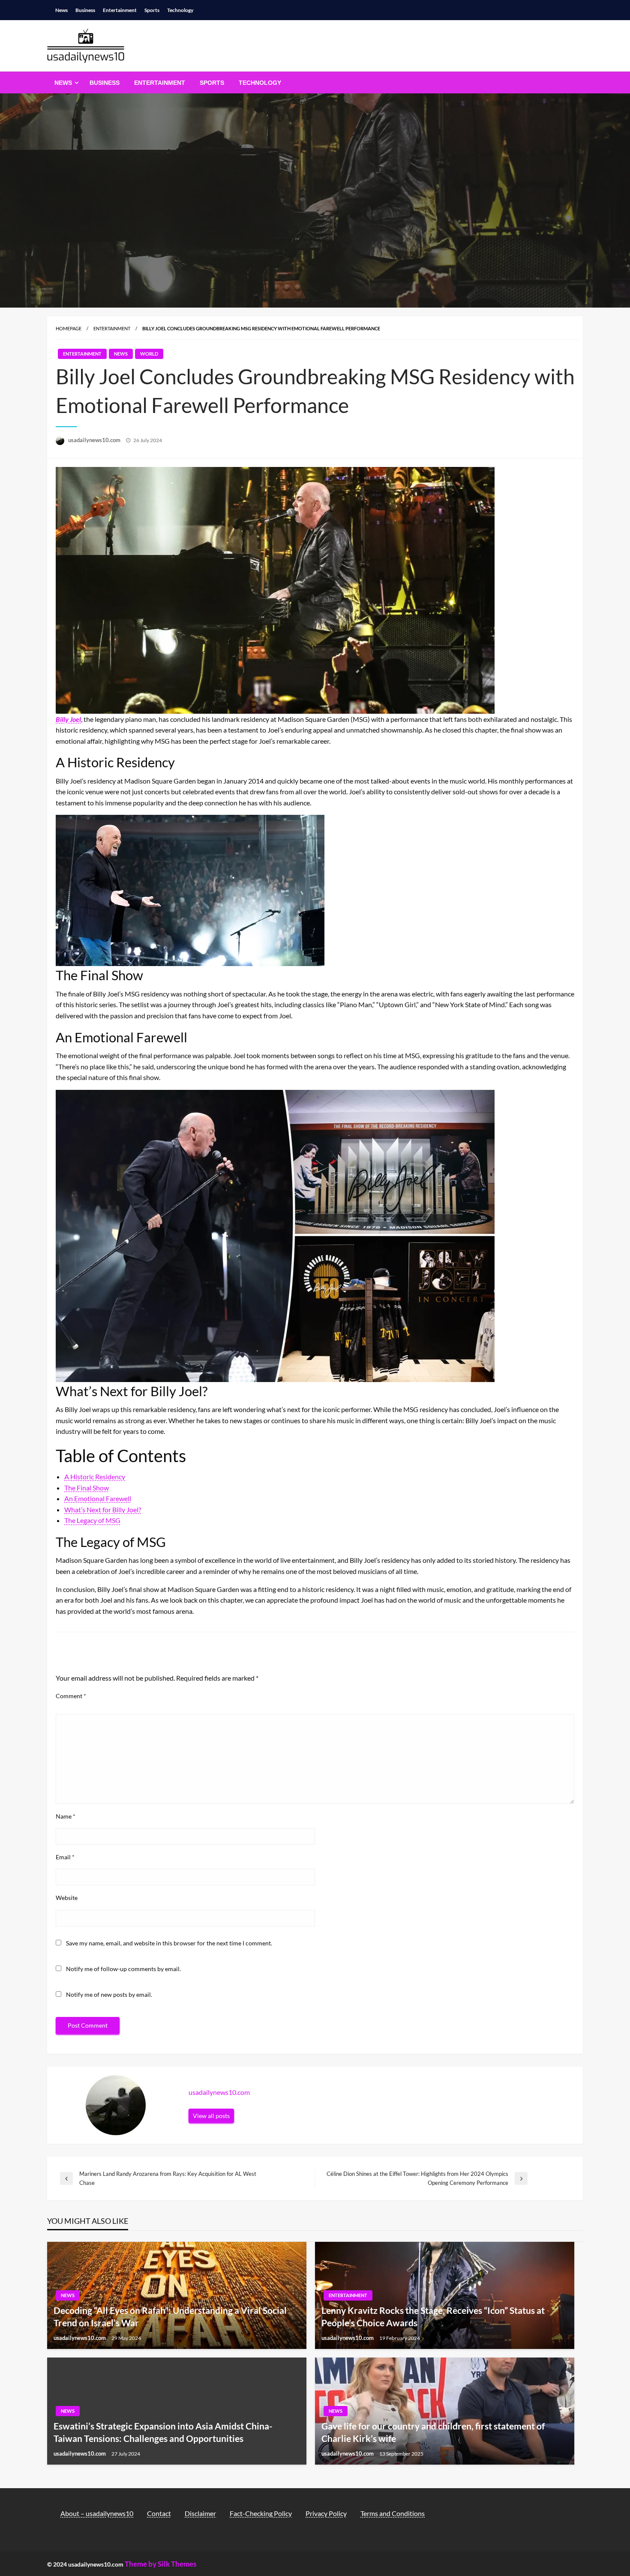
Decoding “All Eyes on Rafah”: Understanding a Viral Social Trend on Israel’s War (170, 2316)
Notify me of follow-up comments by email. (123, 1969)
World (149, 354)
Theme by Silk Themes (160, 2564)
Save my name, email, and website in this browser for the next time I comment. (169, 1943)
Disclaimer (200, 2513)
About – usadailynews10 (97, 2513)
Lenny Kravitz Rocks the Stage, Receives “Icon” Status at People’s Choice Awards (433, 2316)
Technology (180, 10)
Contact (159, 2513)
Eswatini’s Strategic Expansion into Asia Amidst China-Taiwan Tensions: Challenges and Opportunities (163, 2432)
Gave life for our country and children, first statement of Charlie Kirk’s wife (433, 2432)
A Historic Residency (95, 1476)
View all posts (211, 2116)
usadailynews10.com (95, 440)
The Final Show (87, 1488)
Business (85, 10)
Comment (71, 1696)
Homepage (69, 328)
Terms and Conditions (393, 2513)
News (61, 10)
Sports (152, 10)
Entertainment (120, 10)
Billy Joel (68, 719)
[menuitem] (65, 83)
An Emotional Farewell (98, 1498)
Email (65, 1857)
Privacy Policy (326, 2513)
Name (66, 1816)
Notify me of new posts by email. (109, 1994)
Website (67, 1898)
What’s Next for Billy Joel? (103, 1509)
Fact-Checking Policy (261, 2513)
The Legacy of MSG (92, 1520)
